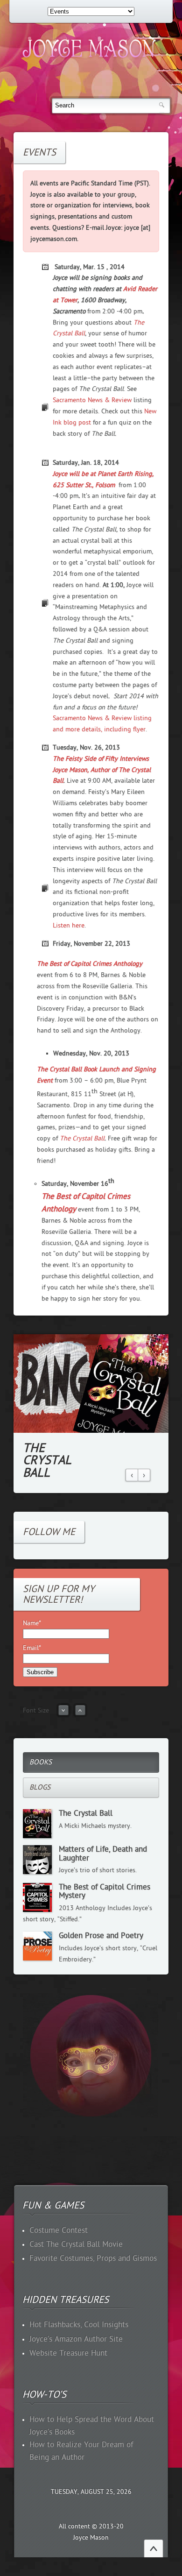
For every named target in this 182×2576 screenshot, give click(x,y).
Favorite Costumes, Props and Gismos (93, 2258)
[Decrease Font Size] (63, 1714)
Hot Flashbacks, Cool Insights (79, 2325)
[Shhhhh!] (91, 2115)
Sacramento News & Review (92, 400)
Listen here (69, 925)
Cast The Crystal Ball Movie (76, 2244)
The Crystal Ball (82, 1138)
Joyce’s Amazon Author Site (76, 2339)
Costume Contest (59, 2230)
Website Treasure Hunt (68, 2353)
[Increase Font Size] (80, 1714)
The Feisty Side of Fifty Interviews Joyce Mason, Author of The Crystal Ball (102, 770)
